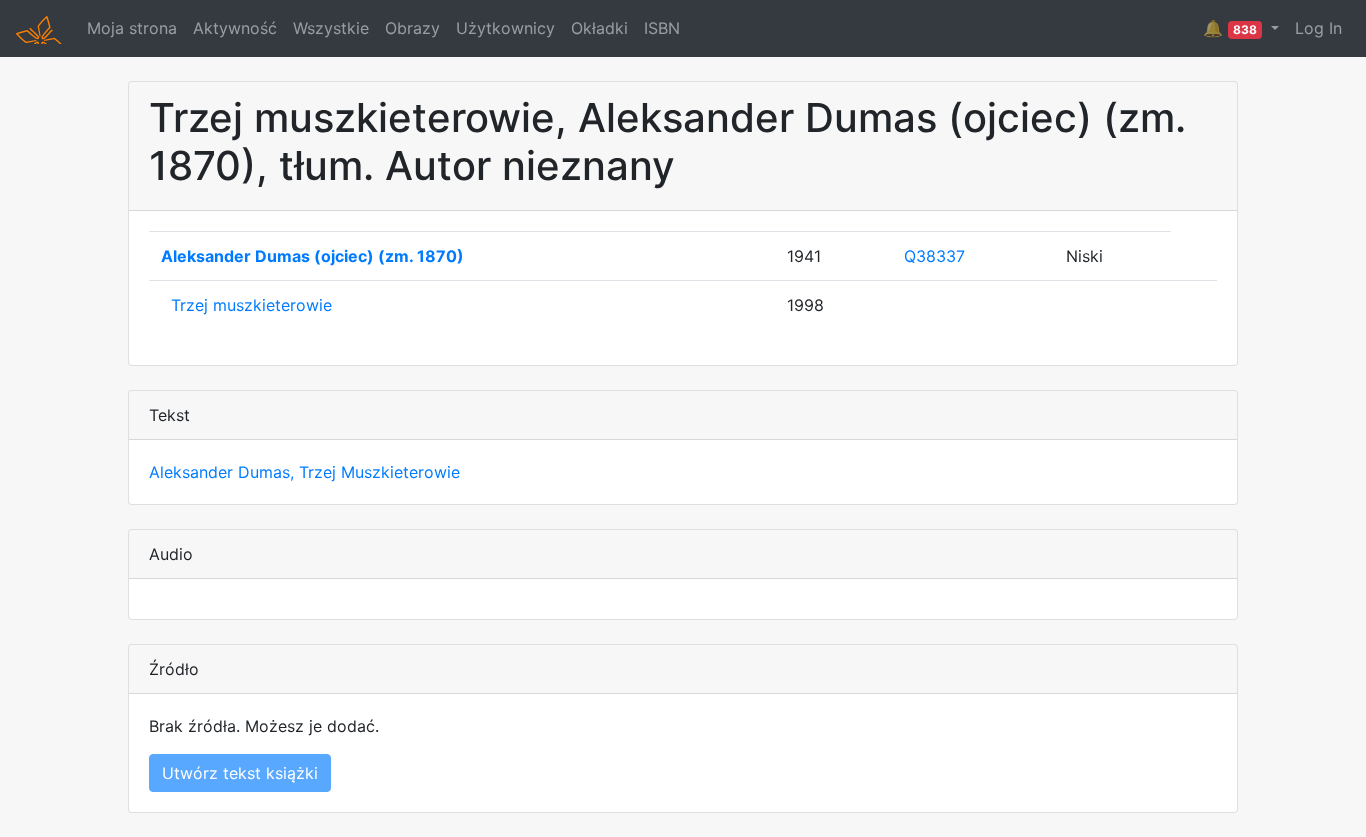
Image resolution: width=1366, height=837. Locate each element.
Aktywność (235, 28)
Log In (1318, 28)
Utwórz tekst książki (240, 773)
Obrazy (412, 28)
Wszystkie (331, 28)
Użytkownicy (505, 28)
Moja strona (132, 28)
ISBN (662, 28)
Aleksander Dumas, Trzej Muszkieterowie (304, 472)
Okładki (599, 28)
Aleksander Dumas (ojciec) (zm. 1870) (312, 256)
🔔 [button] (1230, 28)
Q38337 (934, 256)
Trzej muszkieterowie (251, 305)
